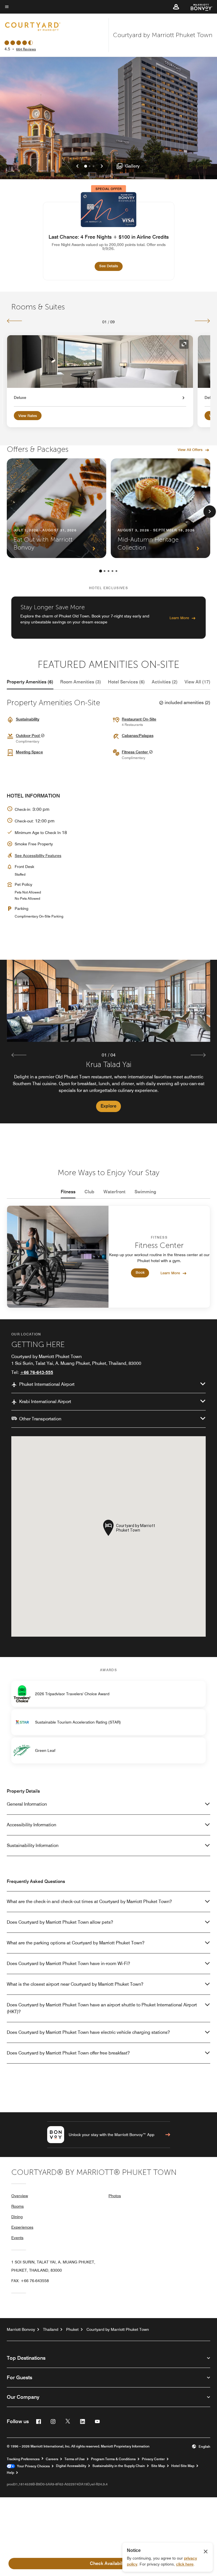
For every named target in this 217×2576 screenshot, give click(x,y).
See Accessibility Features (38, 856)
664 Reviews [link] (26, 49)
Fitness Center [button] (135, 752)
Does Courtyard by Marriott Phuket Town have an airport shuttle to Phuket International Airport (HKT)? (102, 2008)
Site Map (158, 2466)
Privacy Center (153, 2459)
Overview (20, 2196)
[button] (176, 7)
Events (17, 2238)
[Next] (202, 321)
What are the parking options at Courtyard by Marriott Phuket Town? (76, 1943)
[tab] (30, 682)
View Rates (28, 416)
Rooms (18, 2206)
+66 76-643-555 (37, 1372)
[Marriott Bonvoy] (198, 7)
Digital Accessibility (71, 2466)
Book (140, 1273)
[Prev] (15, 321)
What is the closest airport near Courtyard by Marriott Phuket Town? (75, 1984)
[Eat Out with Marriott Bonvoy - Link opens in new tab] (57, 508)
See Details (111, 266)
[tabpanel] (108, 1042)
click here (185, 2564)
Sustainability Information (33, 1845)
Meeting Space (29, 752)
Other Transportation (40, 1419)
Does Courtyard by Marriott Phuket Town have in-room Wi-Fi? (68, 1963)
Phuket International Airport (47, 1384)
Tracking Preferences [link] (23, 2459)
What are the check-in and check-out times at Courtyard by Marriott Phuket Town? (89, 1901)
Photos (115, 2196)
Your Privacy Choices (32, 2466)
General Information (27, 1804)
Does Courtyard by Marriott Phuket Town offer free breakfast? (68, 2053)
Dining (17, 2217)
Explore (108, 1106)
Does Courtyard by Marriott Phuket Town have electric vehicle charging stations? (88, 2032)
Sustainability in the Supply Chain (119, 2466)
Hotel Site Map (183, 2466)
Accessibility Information (32, 1825)
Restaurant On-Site (139, 719)
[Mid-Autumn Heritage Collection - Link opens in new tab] (160, 508)
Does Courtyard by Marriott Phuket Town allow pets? (60, 1922)
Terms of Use (75, 2459)
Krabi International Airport (45, 1402)
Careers (52, 2459)
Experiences (22, 2227)
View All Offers (190, 450)
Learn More (179, 618)
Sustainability (28, 719)
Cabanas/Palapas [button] (138, 736)
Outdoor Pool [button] (28, 736)
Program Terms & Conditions (113, 2459)
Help (10, 2473)
